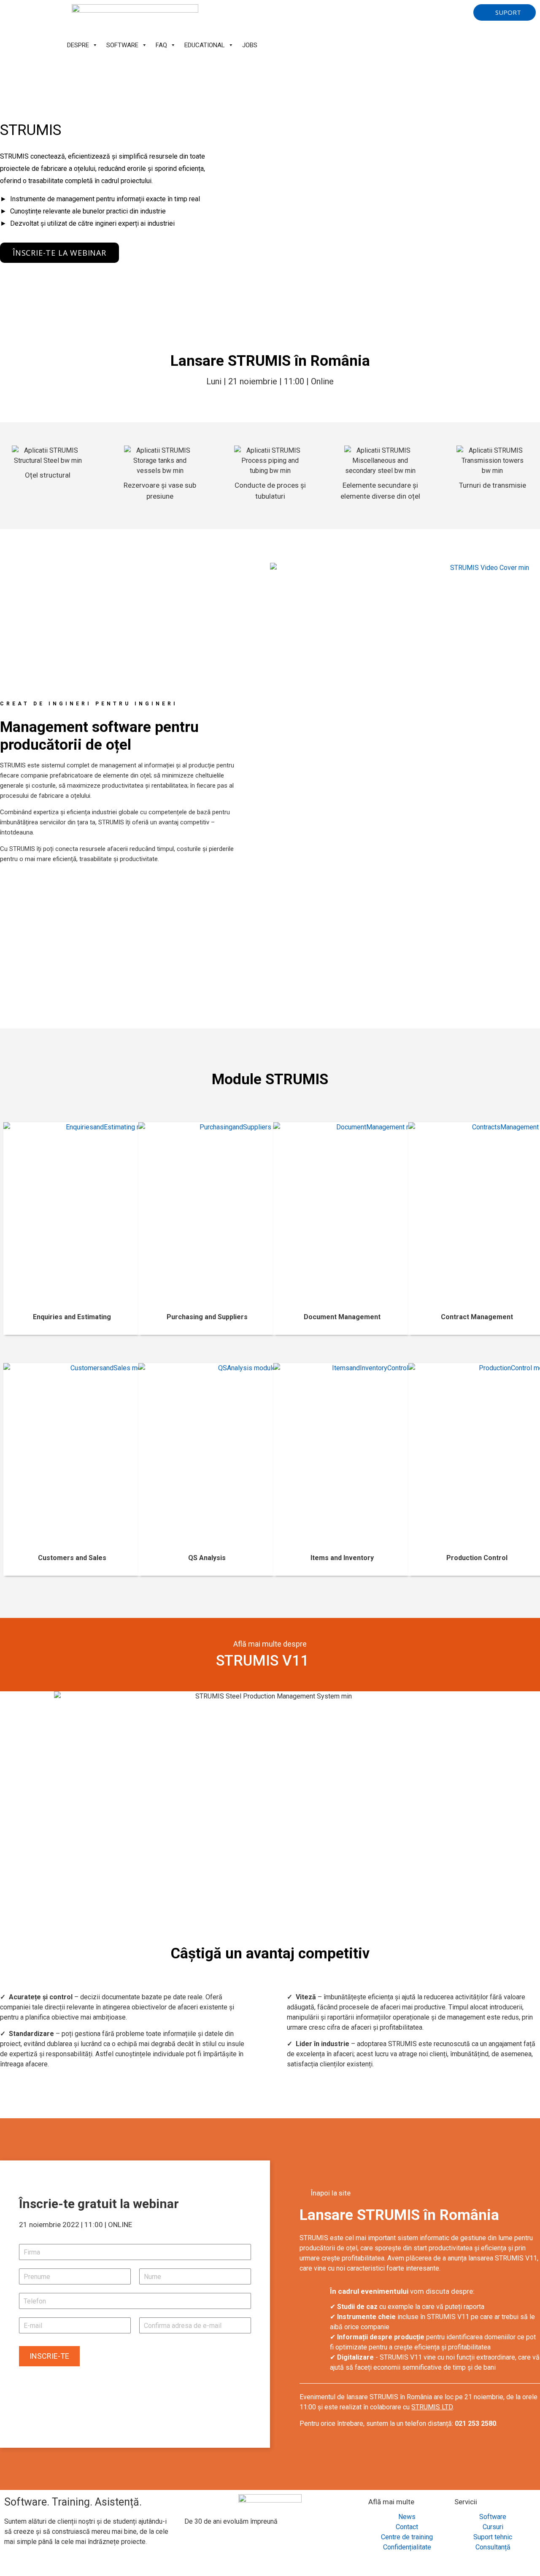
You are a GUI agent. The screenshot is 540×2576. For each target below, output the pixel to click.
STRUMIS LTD (432, 2407)
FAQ (161, 45)
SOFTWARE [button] (122, 45)
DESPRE (78, 45)
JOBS (250, 45)
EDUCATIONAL (205, 45)
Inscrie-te (49, 2356)
